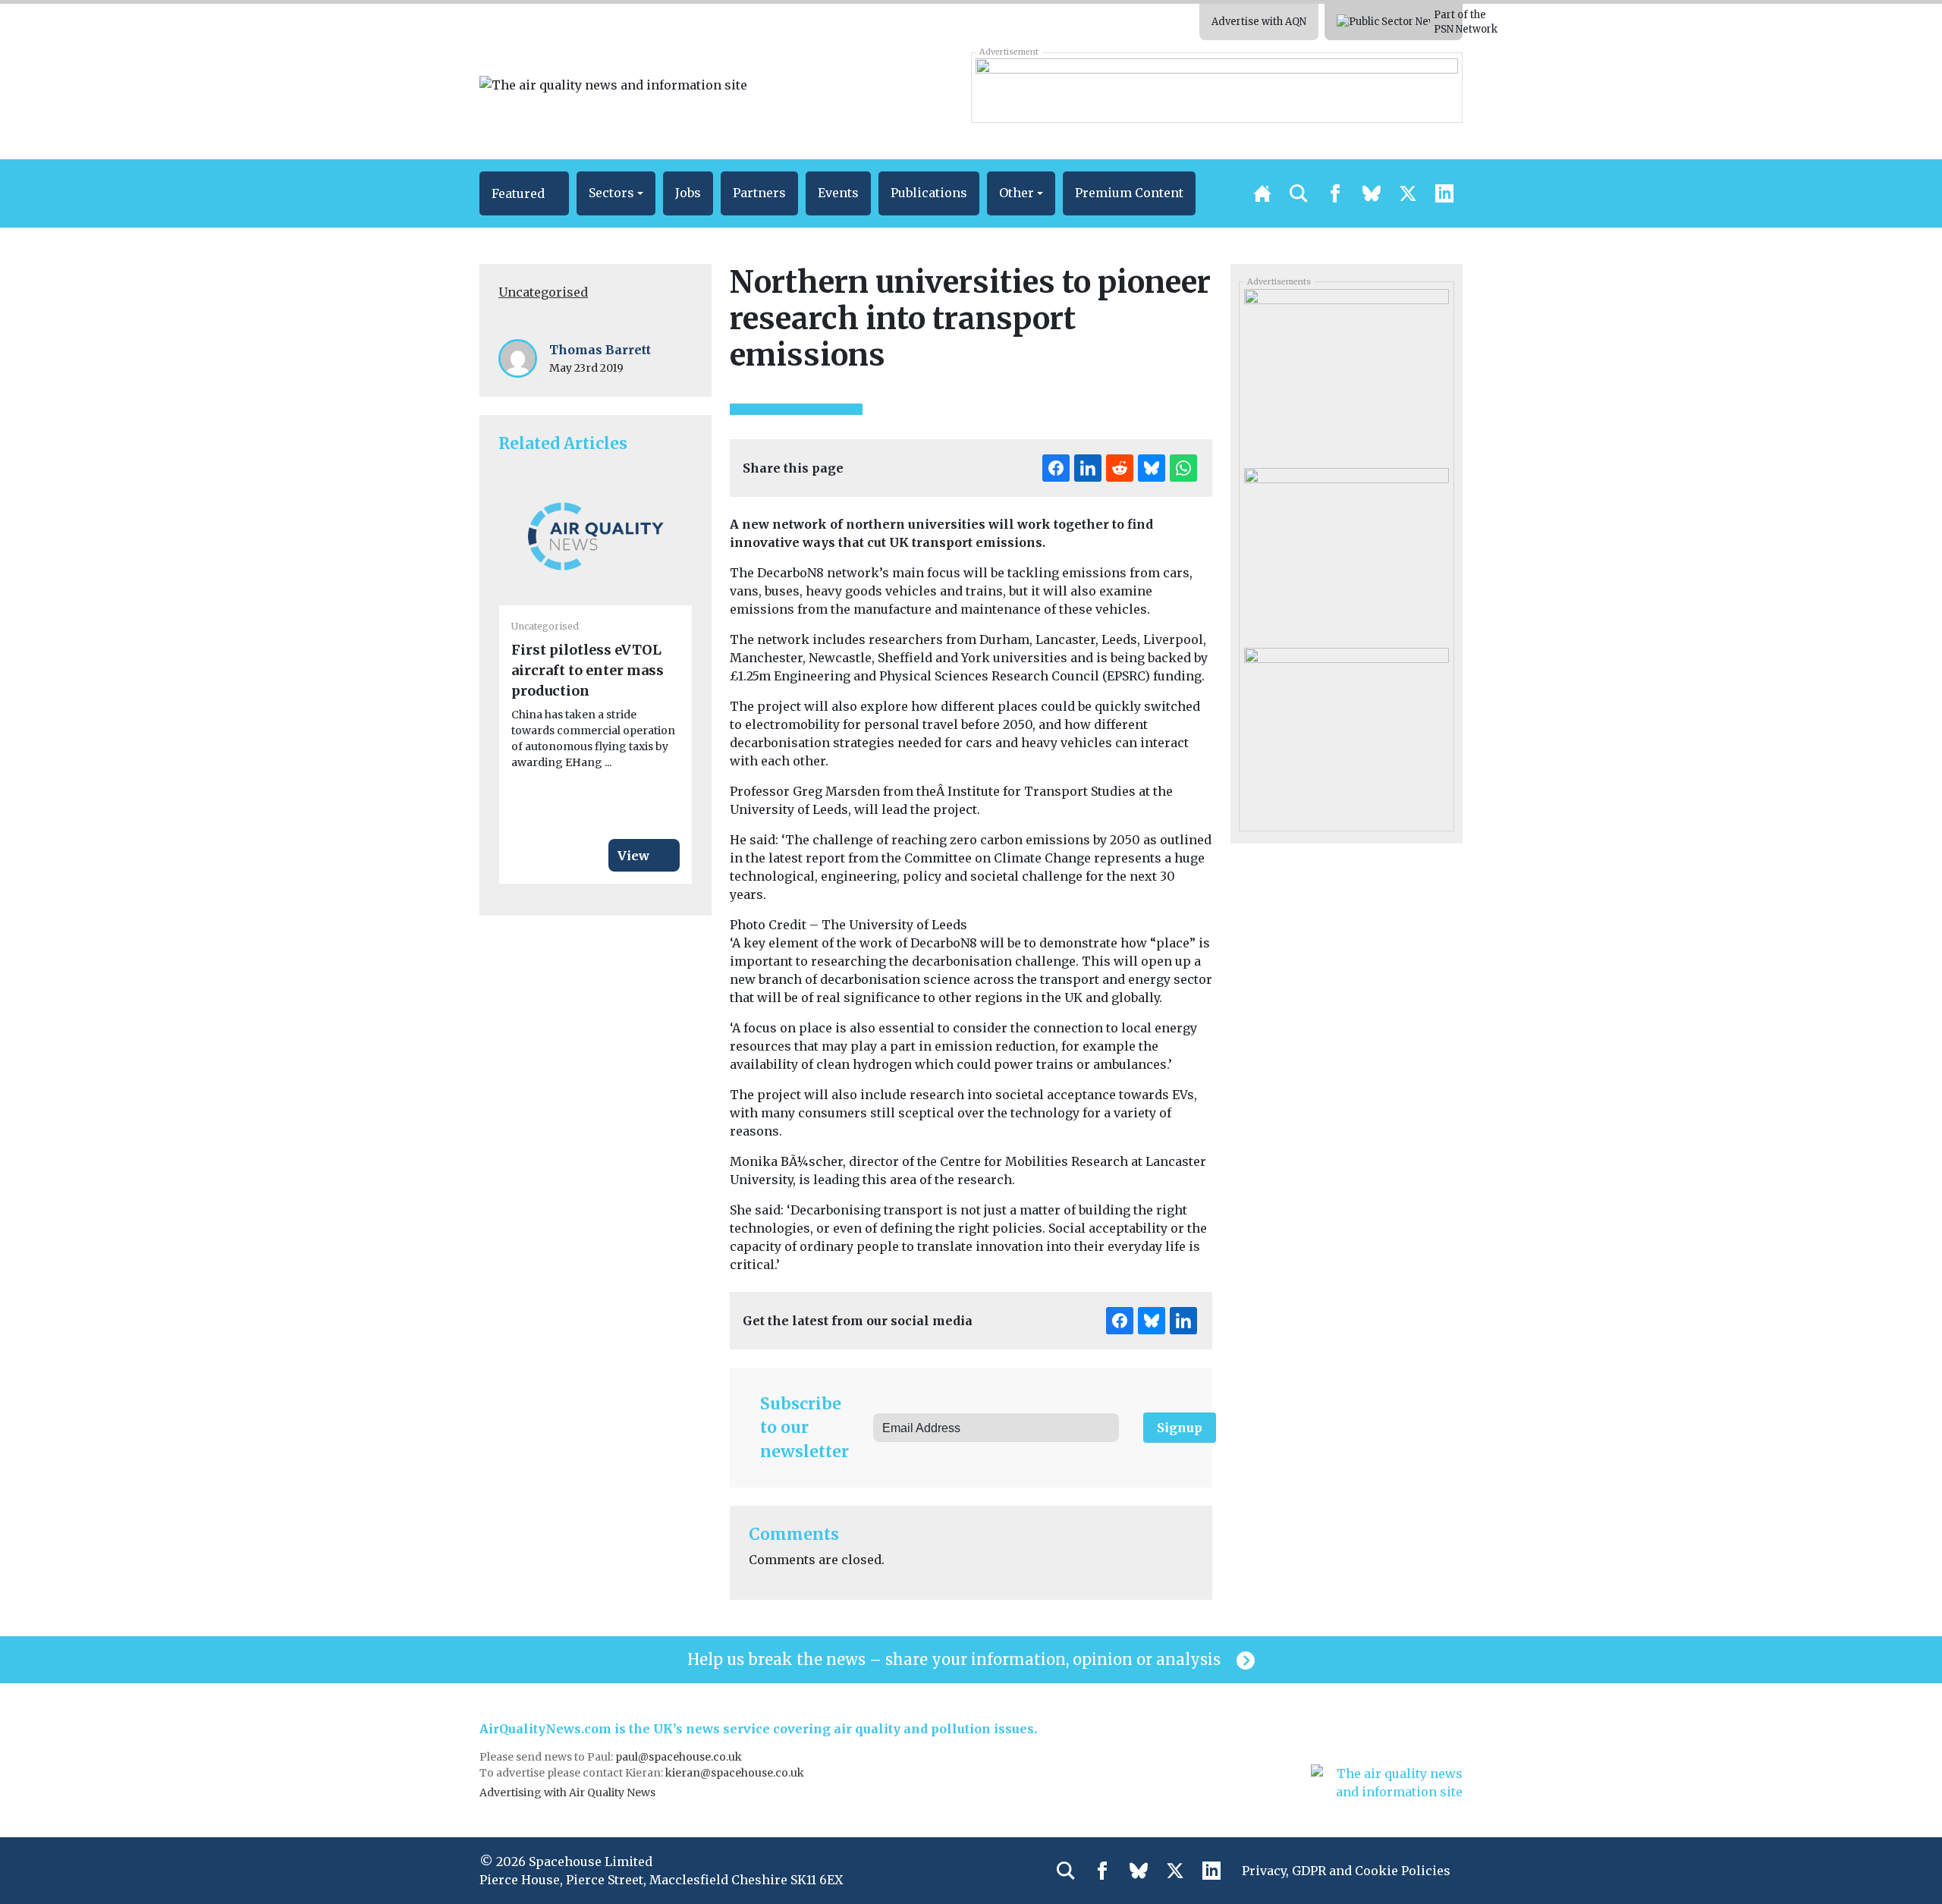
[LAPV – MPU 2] (1346, 373)
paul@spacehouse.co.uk (680, 1757)
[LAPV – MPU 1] (1346, 552)
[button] (524, 193)
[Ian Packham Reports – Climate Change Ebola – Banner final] (1216, 87)
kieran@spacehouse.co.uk (735, 1773)
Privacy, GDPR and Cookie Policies (1346, 1871)
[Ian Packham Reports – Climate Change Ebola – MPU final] (1346, 731)
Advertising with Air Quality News (567, 1792)
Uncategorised (543, 292)
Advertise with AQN (1259, 22)
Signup (1180, 1428)
